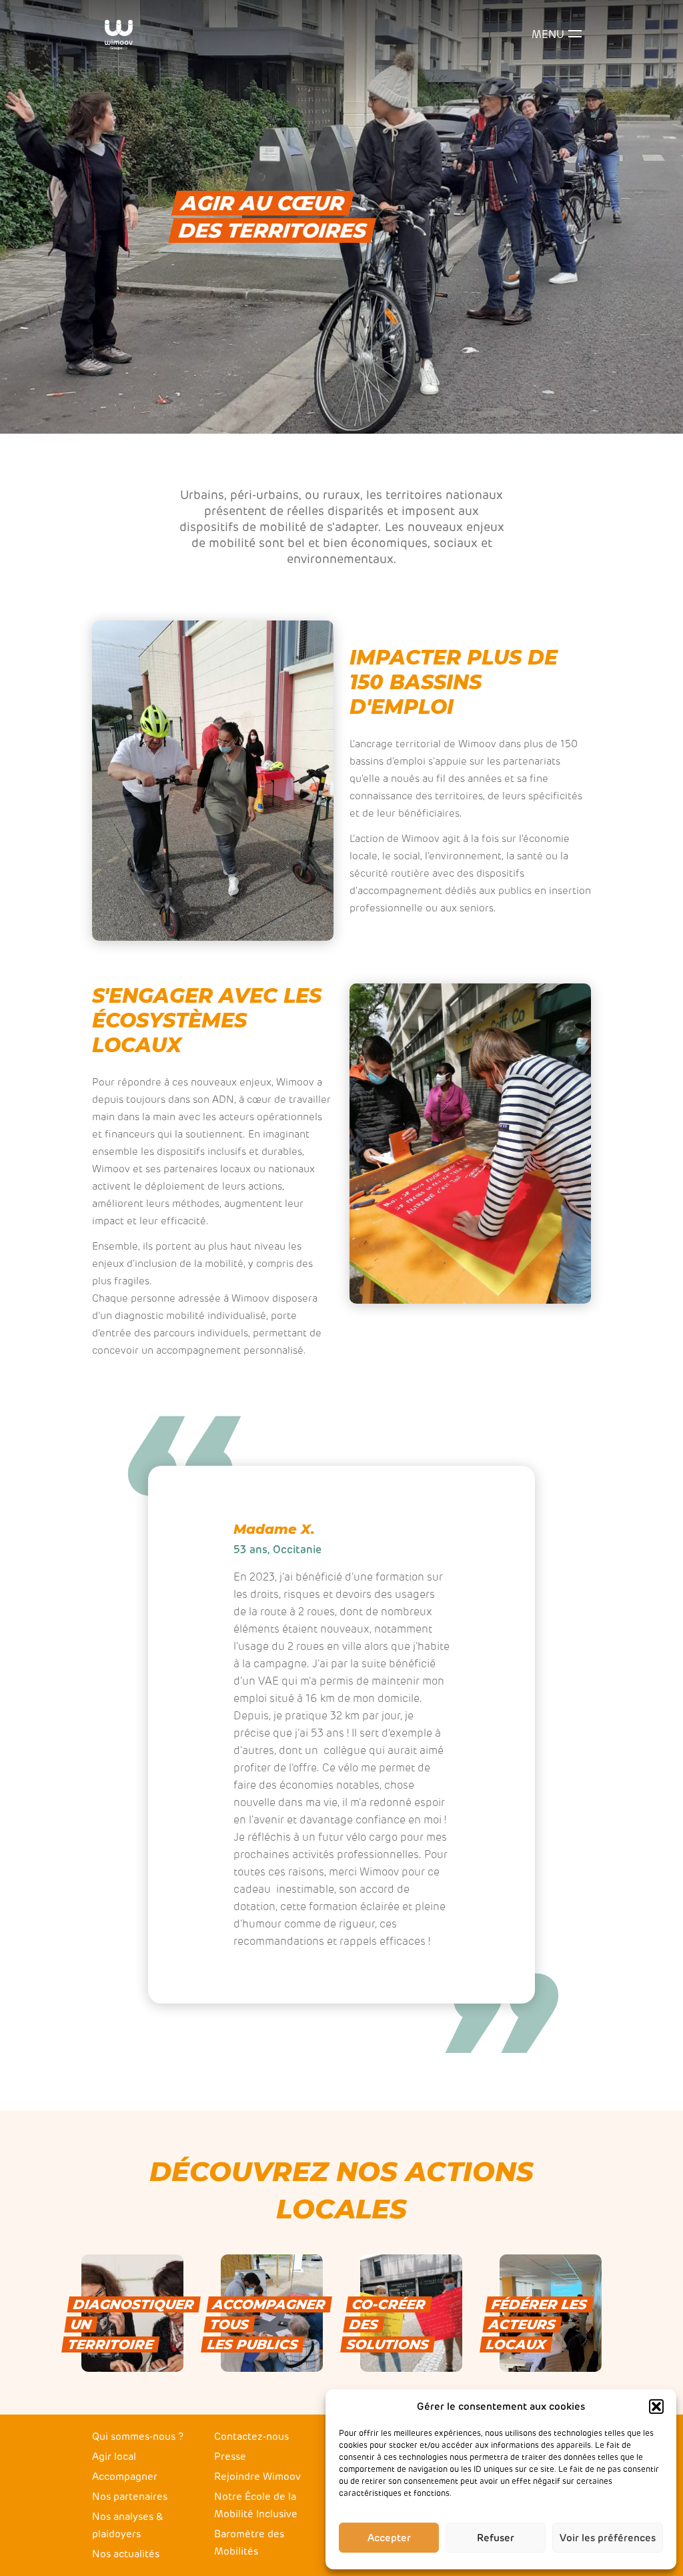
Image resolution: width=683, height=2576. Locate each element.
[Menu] (575, 35)
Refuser (496, 2538)
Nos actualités (126, 2554)
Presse (230, 2457)
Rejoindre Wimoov (257, 2477)
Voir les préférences (608, 2538)
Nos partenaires (130, 2497)
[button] (656, 2407)
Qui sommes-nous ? (138, 2437)
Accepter (389, 2538)
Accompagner (125, 2477)
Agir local (114, 2457)
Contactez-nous (251, 2437)
